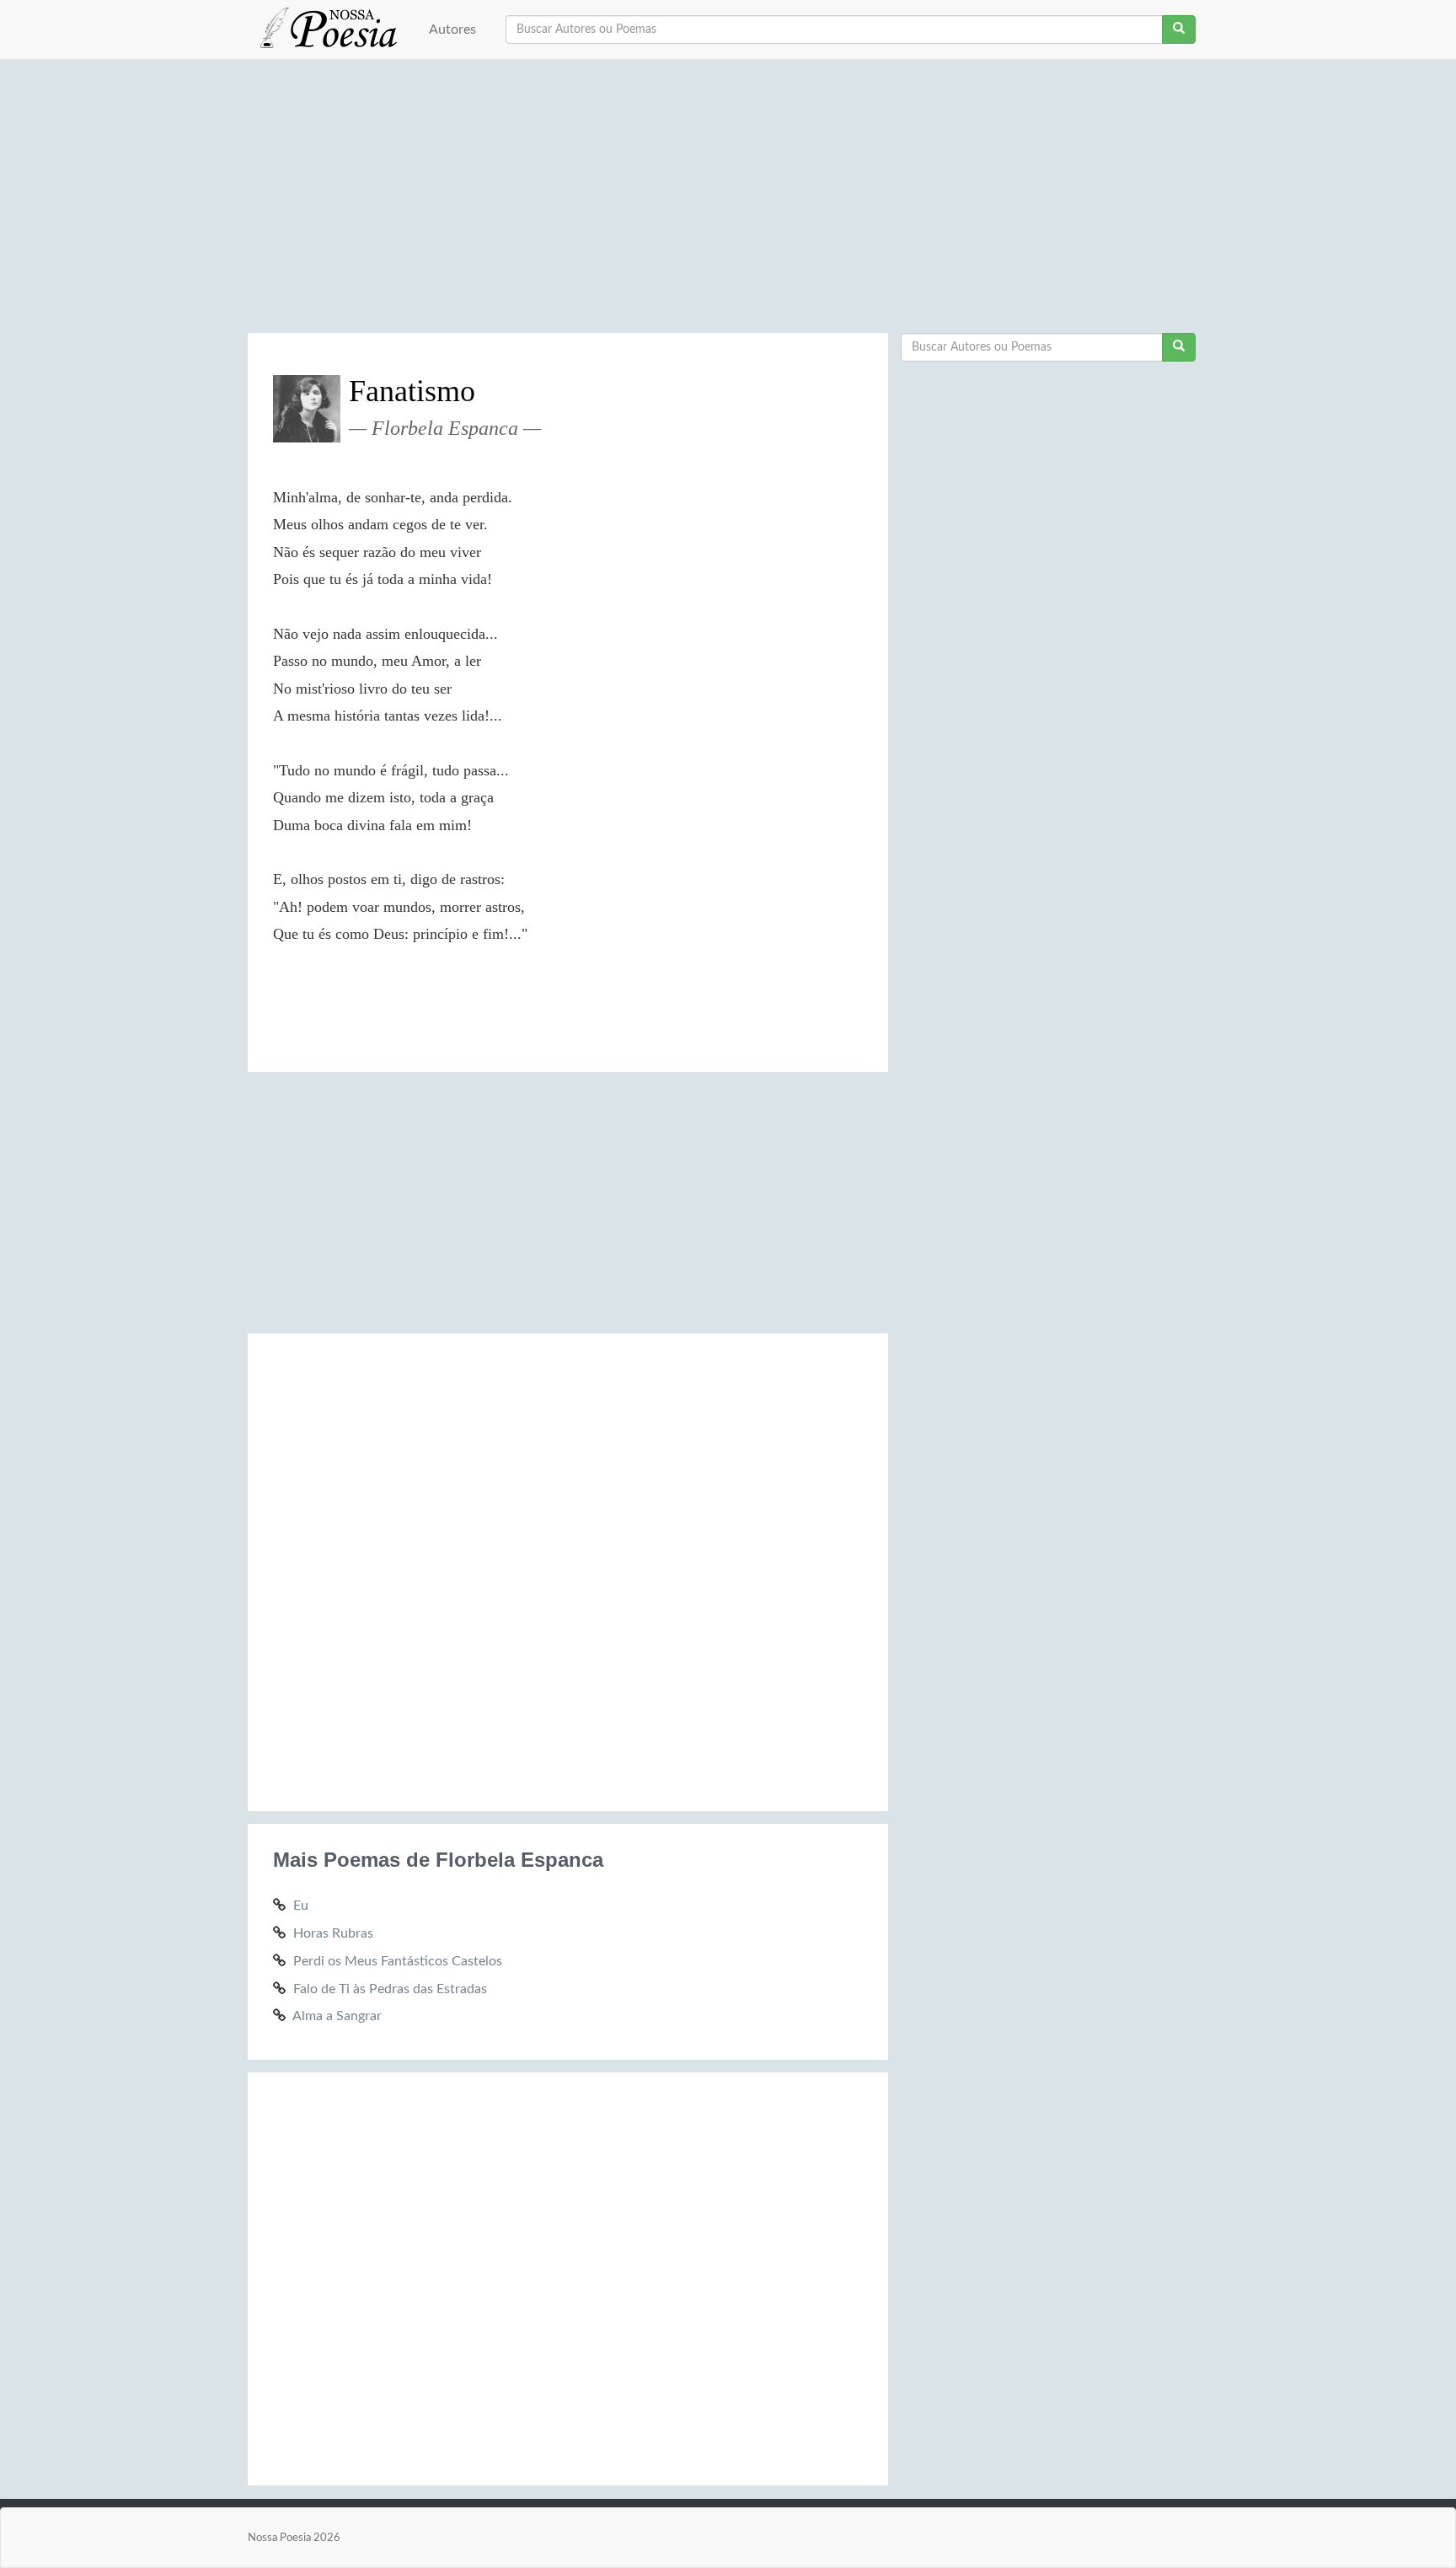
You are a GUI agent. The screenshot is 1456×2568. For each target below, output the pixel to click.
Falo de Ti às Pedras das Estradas (390, 1989)
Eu (301, 1906)
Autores (452, 29)
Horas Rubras (333, 1933)
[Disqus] (568, 1569)
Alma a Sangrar (337, 2016)
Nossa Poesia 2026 (294, 2538)
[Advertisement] (728, 202)
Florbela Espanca (445, 428)
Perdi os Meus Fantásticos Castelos (398, 1961)
